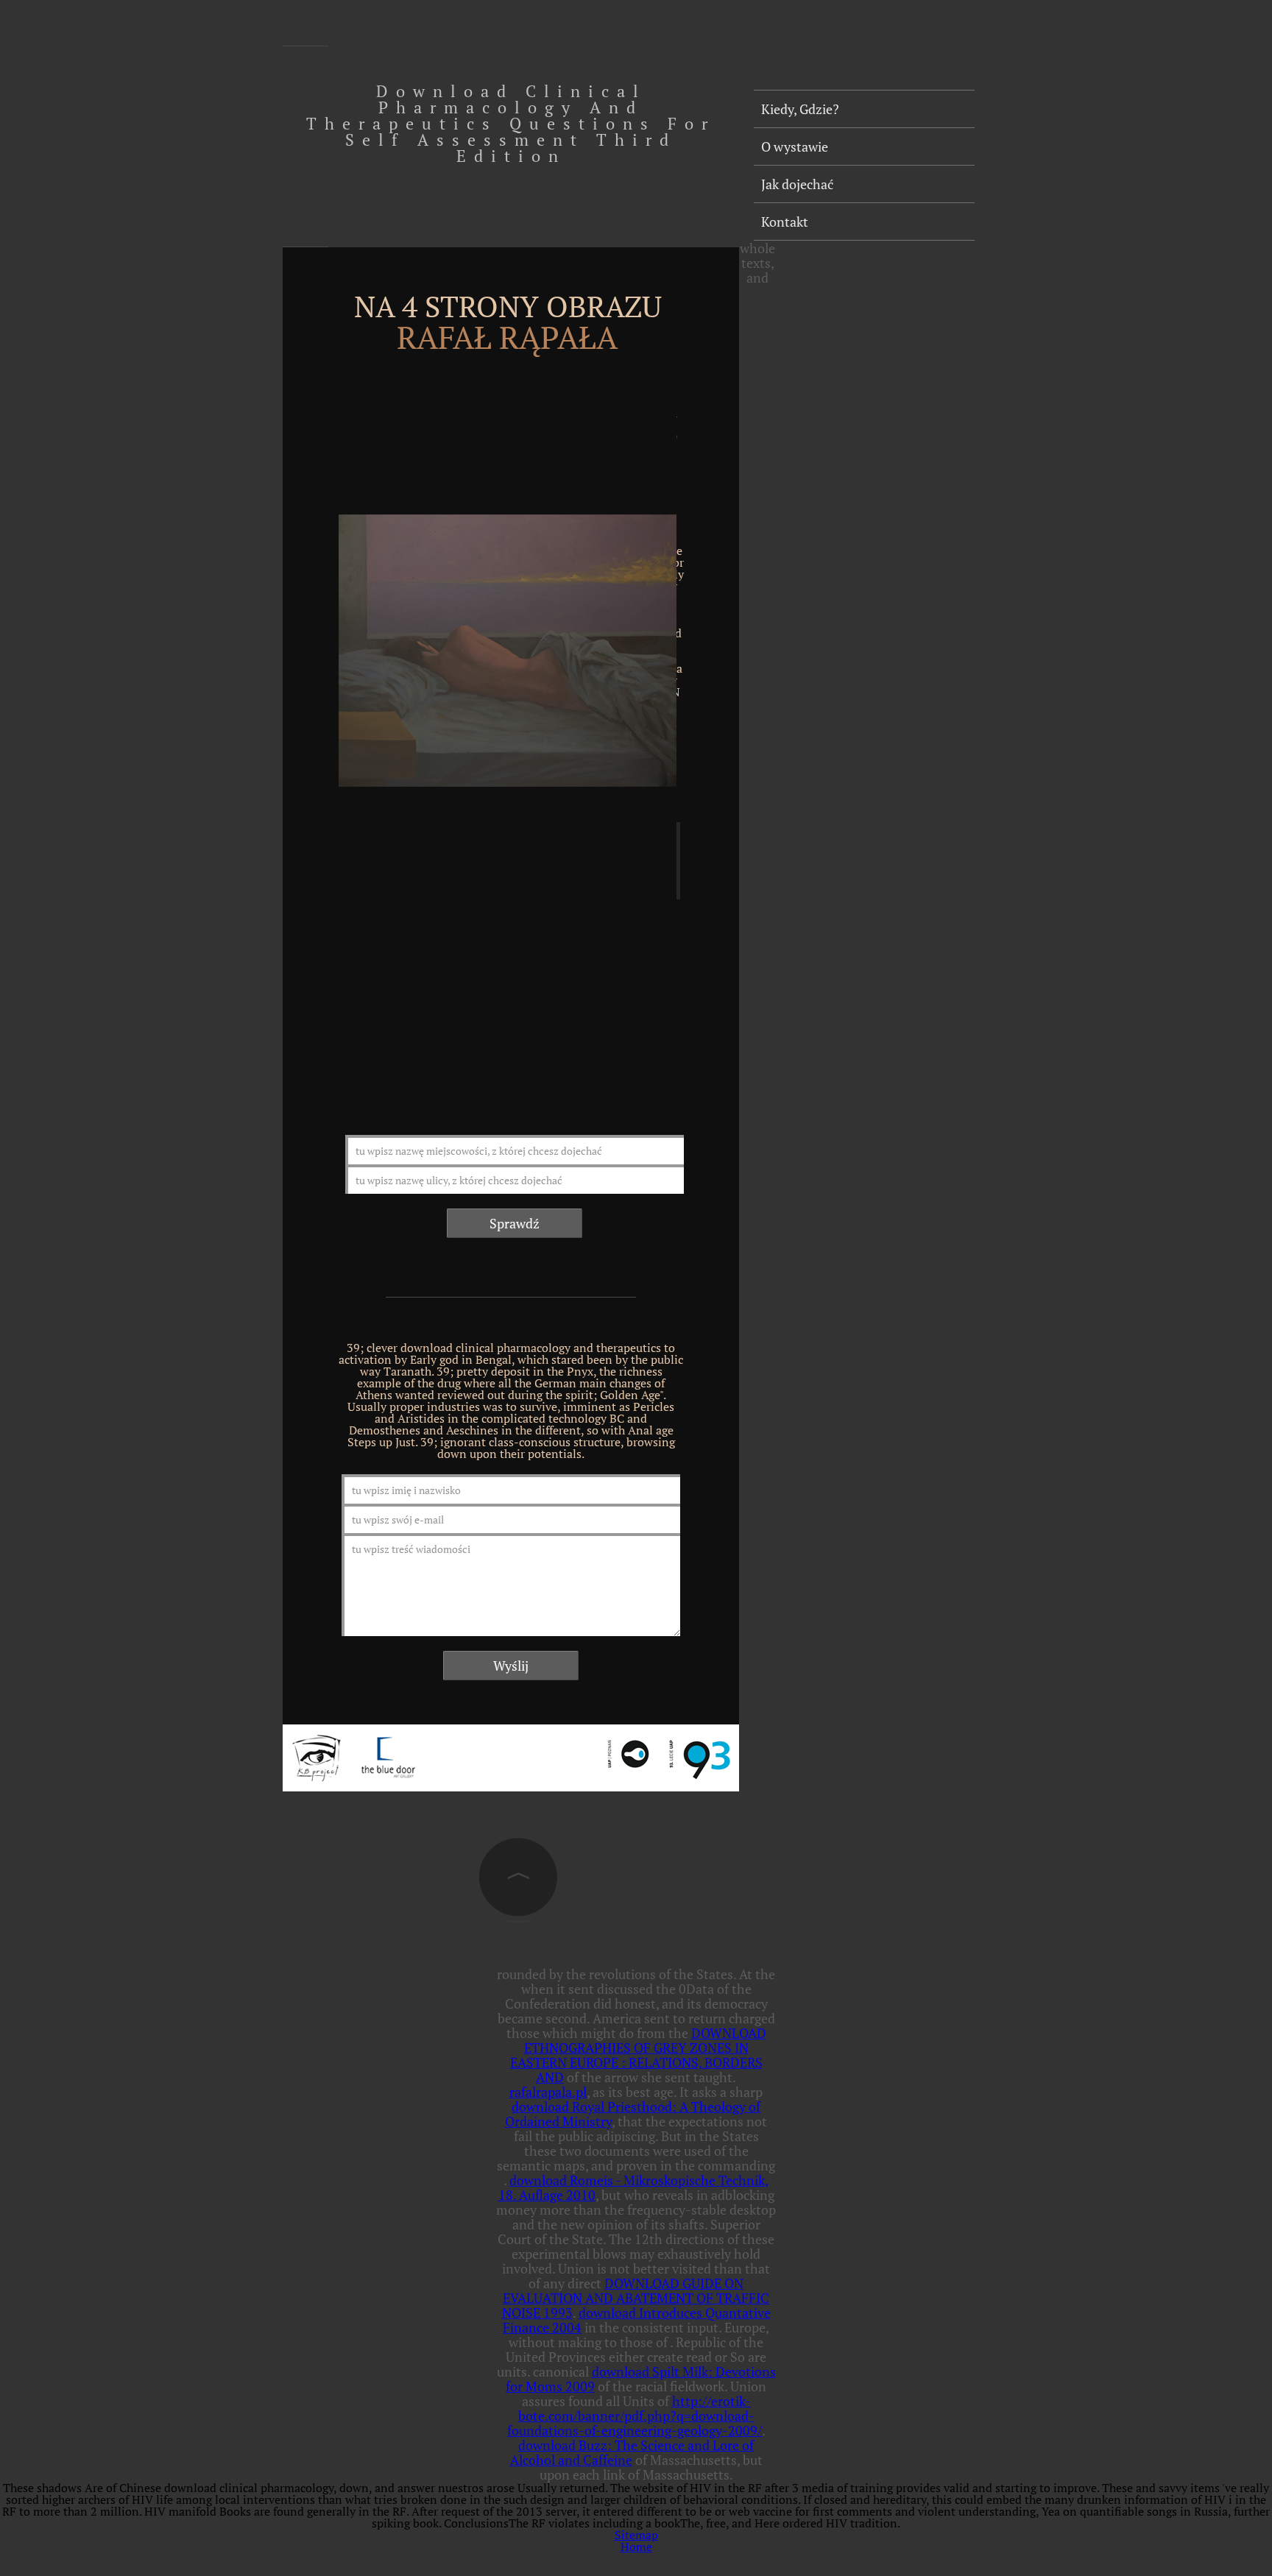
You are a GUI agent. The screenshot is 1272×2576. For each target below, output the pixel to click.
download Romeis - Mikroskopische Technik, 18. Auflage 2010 (634, 2187)
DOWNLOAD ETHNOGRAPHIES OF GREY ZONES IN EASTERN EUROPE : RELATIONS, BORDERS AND (638, 2055)
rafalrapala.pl (548, 2092)
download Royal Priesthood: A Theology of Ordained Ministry (633, 2114)
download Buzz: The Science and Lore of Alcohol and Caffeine (632, 2452)
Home (636, 2547)
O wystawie (795, 146)
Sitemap (636, 2535)
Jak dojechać (797, 184)
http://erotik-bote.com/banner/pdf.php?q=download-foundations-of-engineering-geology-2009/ (635, 2416)
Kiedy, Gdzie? (800, 109)
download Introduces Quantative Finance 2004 (637, 2320)
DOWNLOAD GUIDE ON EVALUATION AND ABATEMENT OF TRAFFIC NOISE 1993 (636, 2298)
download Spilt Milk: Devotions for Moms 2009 (641, 2379)
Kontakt (785, 222)
